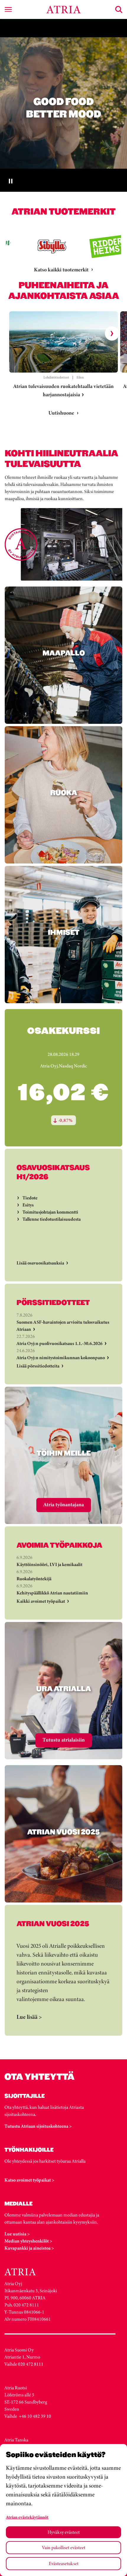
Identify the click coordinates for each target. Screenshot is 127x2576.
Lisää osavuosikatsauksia (40, 1263)
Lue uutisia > (17, 2234)
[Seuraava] (112, 334)
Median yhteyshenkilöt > (28, 2241)
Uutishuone (61, 413)
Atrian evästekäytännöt (27, 2517)
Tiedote (30, 1198)
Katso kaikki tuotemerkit (61, 270)
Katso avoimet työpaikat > (29, 2180)
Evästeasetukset (64, 2563)
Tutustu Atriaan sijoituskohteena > (38, 2126)
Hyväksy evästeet (64, 2532)
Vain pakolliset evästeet (64, 2547)
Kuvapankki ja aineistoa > (29, 2248)
